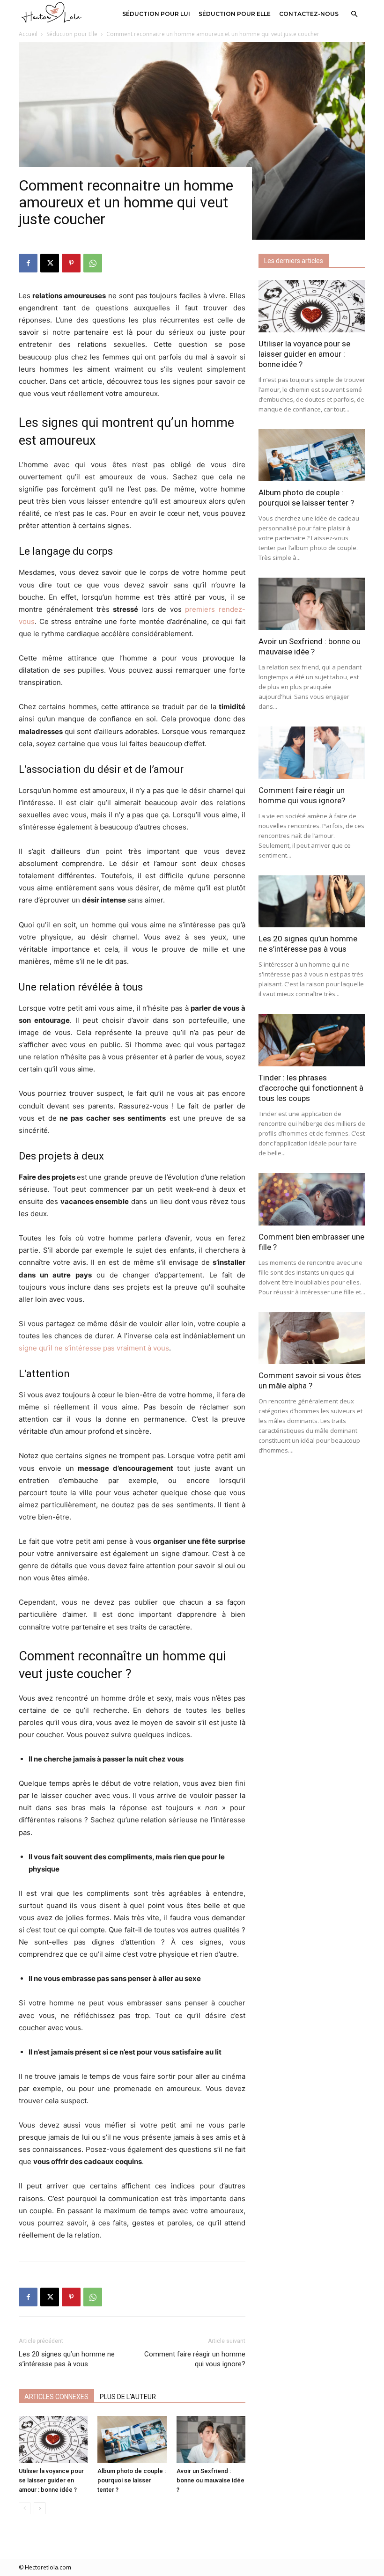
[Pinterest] (71, 263)
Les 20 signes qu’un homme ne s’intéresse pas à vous (67, 2359)
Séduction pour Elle (235, 14)
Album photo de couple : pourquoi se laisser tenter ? (132, 2480)
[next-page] (40, 2508)
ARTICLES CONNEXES (56, 2397)
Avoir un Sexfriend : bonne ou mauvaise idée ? (210, 2480)
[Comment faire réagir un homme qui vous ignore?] (312, 753)
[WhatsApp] (93, 263)
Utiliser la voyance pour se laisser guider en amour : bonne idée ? (51, 2480)
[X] (50, 263)
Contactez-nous (309, 14)
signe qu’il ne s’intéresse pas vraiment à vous (94, 1348)
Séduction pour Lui (156, 14)
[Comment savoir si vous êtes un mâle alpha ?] (312, 1338)
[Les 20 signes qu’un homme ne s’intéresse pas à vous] (312, 902)
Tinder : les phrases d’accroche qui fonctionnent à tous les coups (311, 1088)
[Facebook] (28, 263)
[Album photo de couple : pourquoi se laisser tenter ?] (132, 2440)
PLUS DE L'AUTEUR (128, 2397)
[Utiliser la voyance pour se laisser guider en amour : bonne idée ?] (53, 2440)
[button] (354, 14)
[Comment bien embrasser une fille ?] (312, 1199)
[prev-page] (25, 2508)
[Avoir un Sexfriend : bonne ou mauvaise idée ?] (211, 2440)
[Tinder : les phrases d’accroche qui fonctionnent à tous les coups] (312, 1040)
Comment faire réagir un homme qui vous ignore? (195, 2359)
